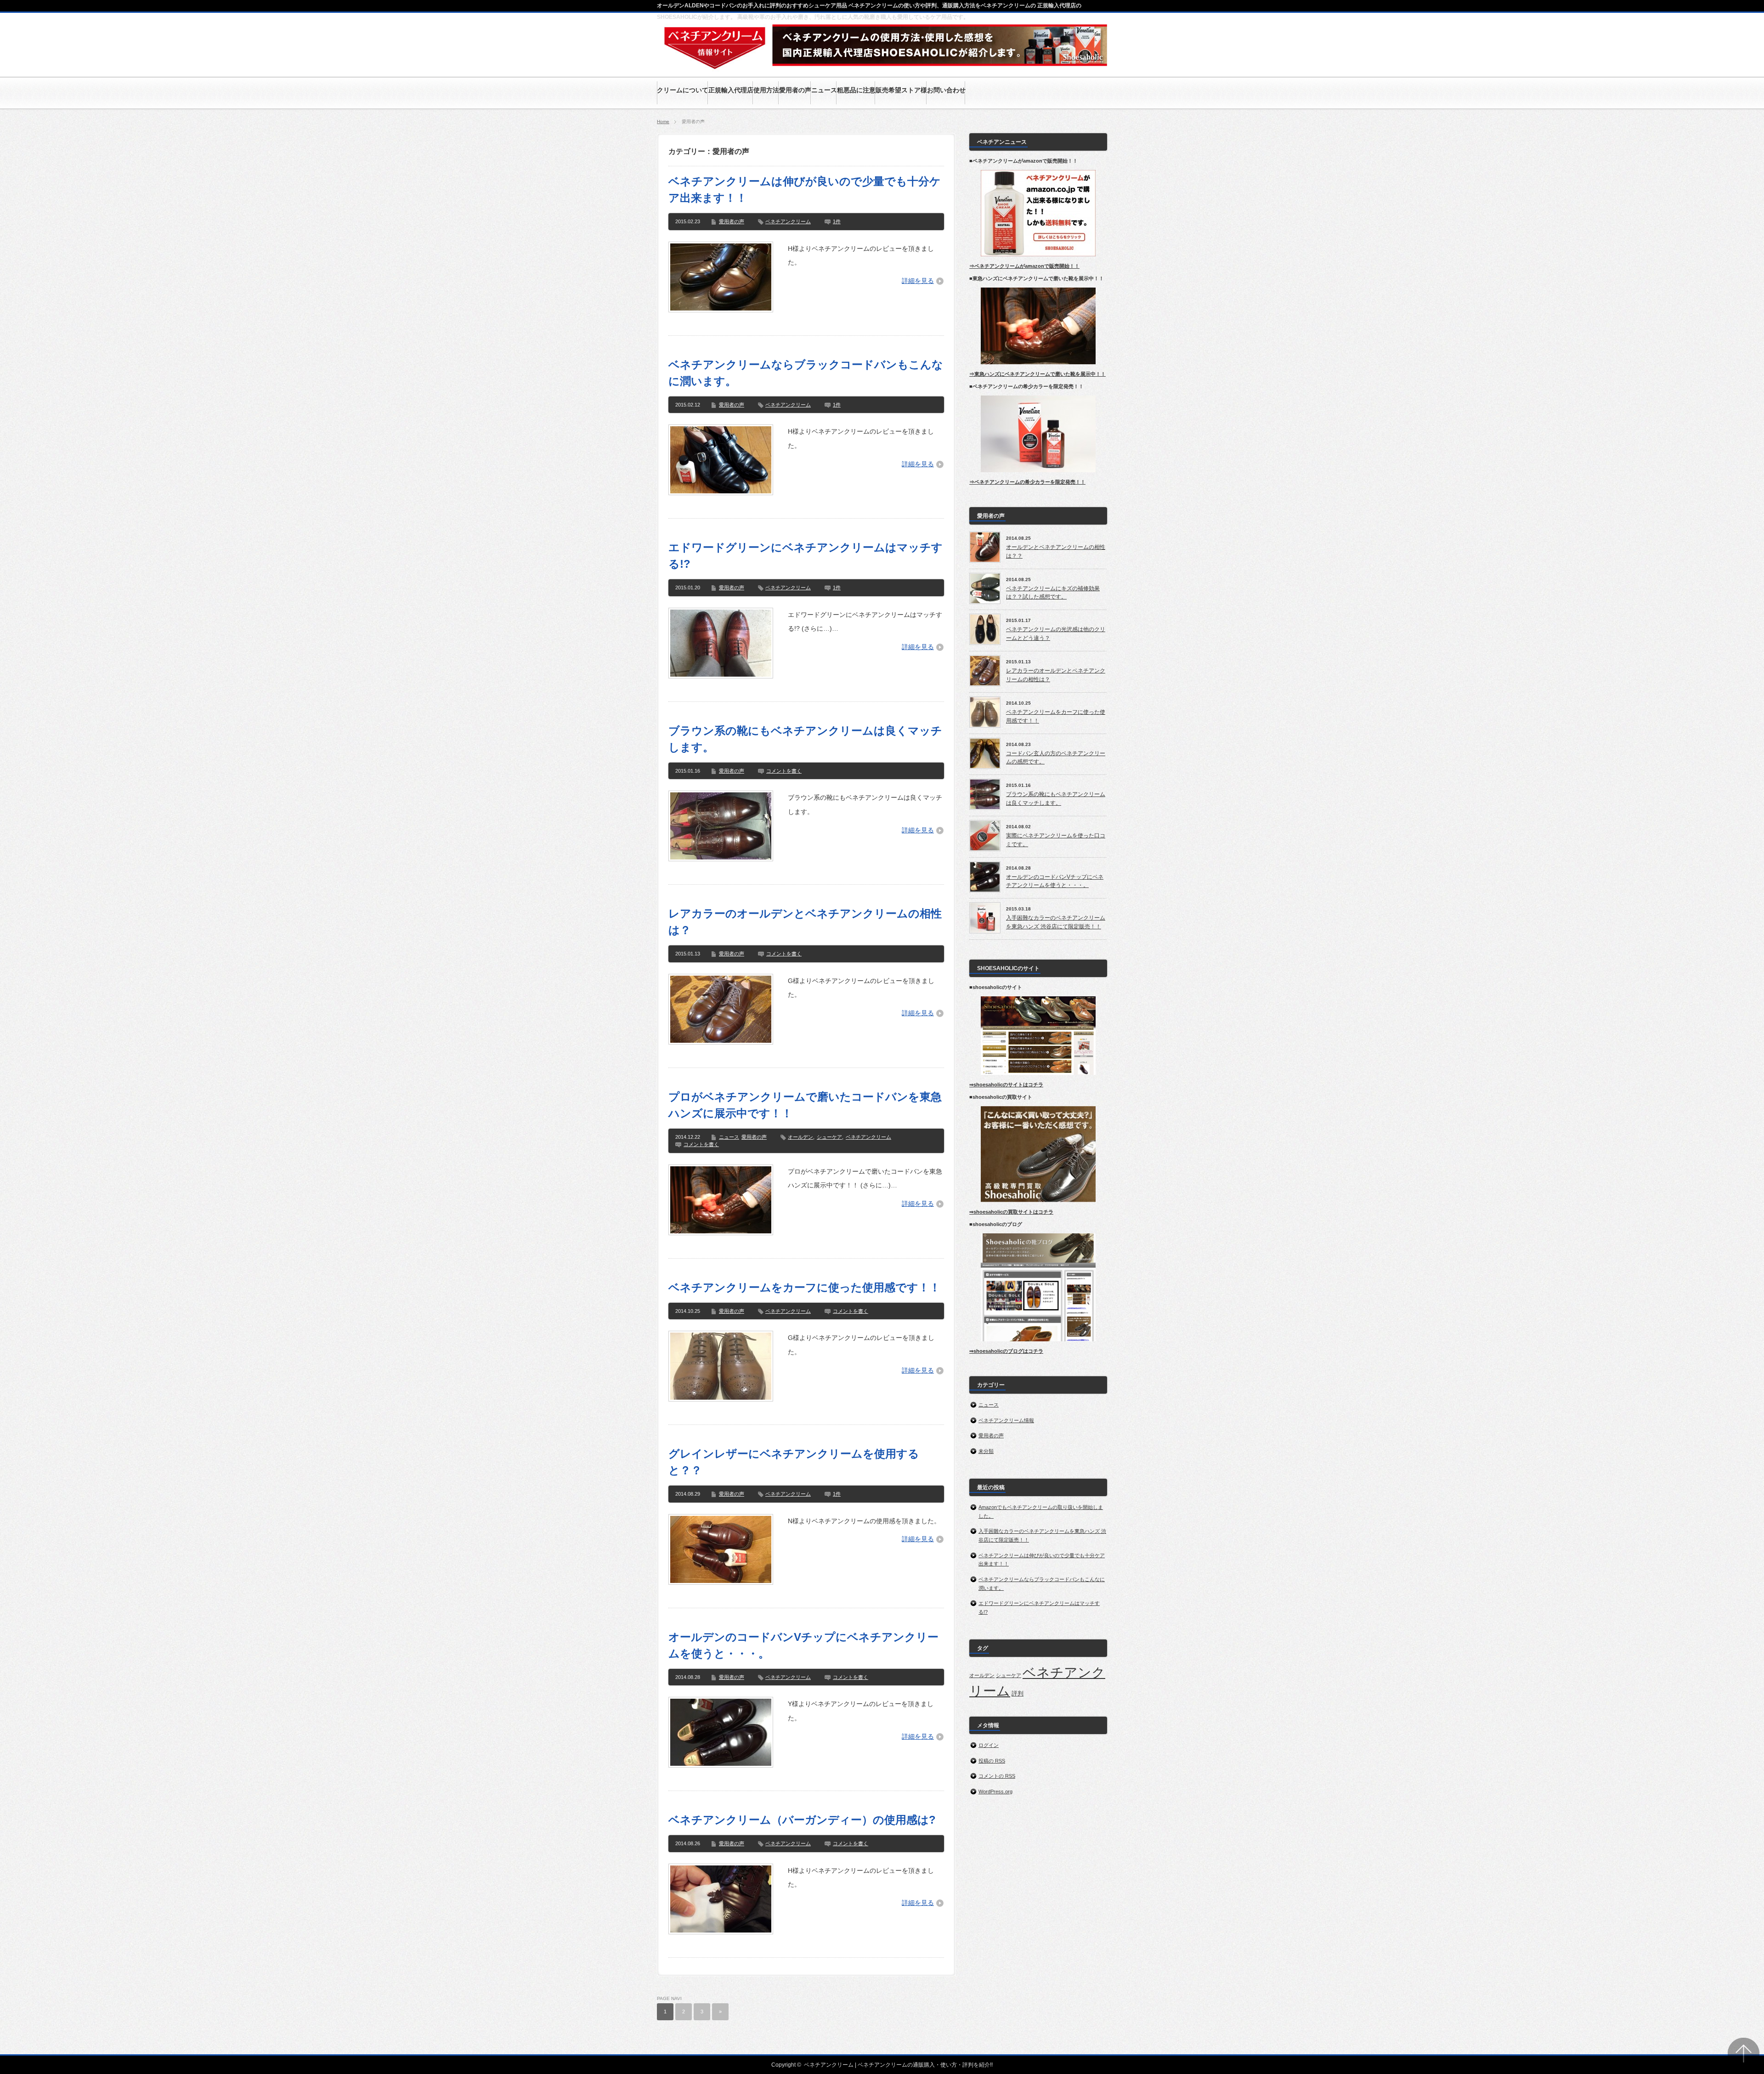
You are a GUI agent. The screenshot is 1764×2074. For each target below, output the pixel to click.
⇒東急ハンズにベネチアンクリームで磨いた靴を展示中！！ (1037, 374)
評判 (1018, 1693)
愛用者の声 (732, 221)
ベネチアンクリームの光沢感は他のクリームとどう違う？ (1056, 634)
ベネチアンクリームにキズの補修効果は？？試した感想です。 (1053, 593)
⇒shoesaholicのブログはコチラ (1006, 1351)
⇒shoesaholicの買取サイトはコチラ (1011, 1212)
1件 (837, 221)
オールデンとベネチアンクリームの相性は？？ (1056, 551)
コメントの (997, 1776)
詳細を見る (918, 281)
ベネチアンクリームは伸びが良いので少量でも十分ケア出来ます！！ (805, 189)
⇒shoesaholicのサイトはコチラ (1006, 1085)
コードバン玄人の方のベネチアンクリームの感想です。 (1056, 758)
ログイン (989, 1745)
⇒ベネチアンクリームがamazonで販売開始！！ (1024, 266)
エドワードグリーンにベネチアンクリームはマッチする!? (806, 556)
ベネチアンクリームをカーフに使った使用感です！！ (804, 1287)
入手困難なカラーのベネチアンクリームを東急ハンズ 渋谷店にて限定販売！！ (1056, 922)
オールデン (800, 1137)
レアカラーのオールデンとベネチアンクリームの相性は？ (805, 922)
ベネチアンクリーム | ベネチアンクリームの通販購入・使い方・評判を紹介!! (898, 2065)
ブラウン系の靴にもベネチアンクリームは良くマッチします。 (805, 739)
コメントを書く (784, 771)
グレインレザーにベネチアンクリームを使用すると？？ (794, 1462)
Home (663, 122)
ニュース (729, 1137)
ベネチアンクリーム (788, 221)
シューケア (829, 1137)
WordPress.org (995, 1791)
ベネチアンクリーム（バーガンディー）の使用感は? (802, 1820)
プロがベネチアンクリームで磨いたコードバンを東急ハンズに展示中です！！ (805, 1105)
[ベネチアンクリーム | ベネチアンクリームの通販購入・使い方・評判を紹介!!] (715, 67)
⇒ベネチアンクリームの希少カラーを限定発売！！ (1027, 482)
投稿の (992, 1761)
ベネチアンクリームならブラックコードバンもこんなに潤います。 (806, 373)
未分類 (986, 1451)
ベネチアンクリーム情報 (1006, 1420)
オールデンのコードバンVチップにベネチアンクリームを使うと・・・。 (803, 1645)
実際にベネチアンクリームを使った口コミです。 (1056, 840)
